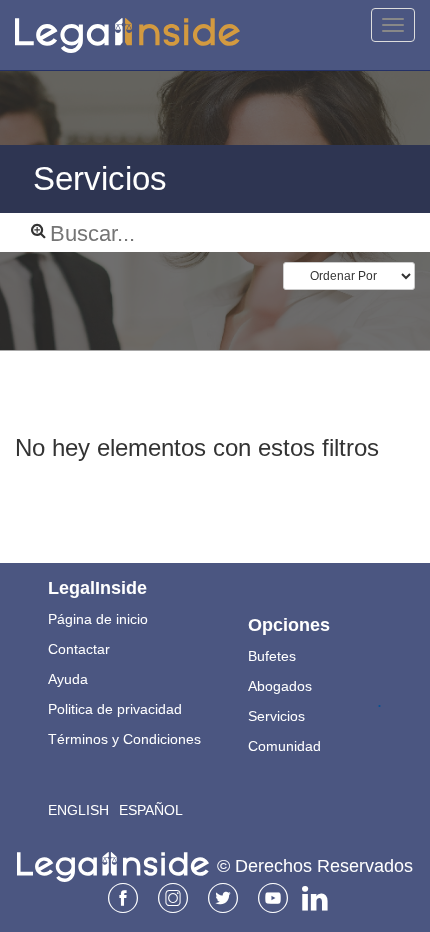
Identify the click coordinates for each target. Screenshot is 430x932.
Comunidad (284, 746)
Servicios (276, 716)
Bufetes (272, 656)
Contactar (79, 649)
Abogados (280, 686)
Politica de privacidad (115, 709)
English (78, 810)
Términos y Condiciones (124, 739)
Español (151, 810)
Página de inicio (98, 619)
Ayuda (68, 679)
